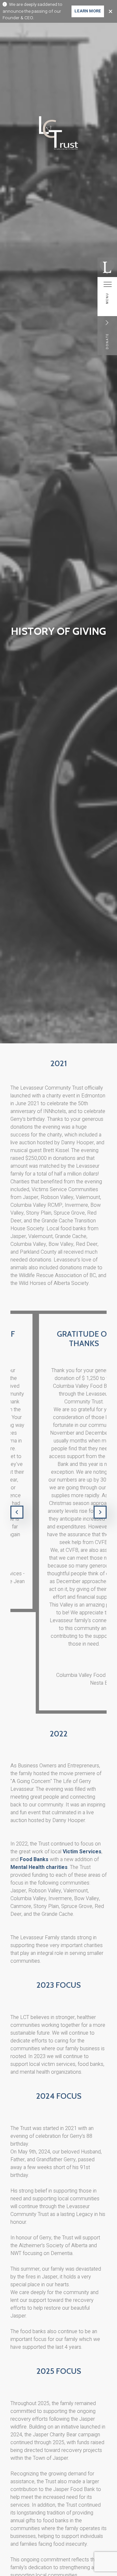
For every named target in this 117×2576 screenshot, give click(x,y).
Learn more (88, 11)
